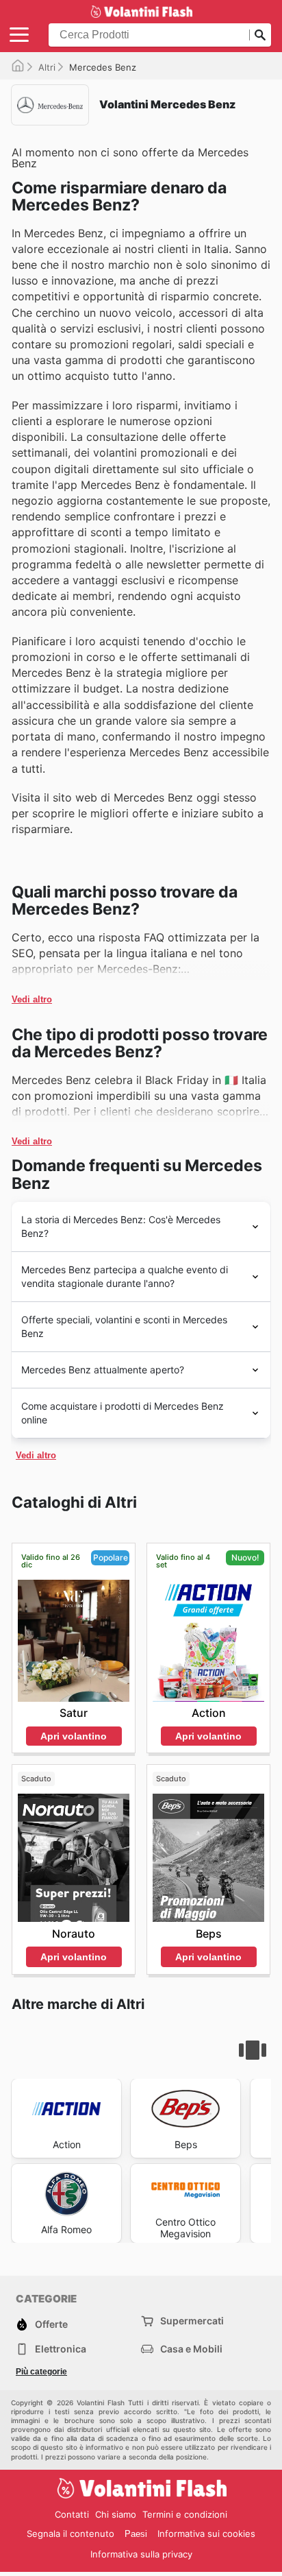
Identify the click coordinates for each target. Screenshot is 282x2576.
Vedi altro (32, 999)
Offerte (51, 2324)
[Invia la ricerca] (260, 35)
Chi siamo (116, 2514)
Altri (47, 67)
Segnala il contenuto (70, 2533)
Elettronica (61, 2349)
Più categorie (41, 2372)
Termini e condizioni (185, 2514)
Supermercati (192, 2321)
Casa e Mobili (191, 2349)
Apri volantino (74, 1736)
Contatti (72, 2514)
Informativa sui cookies (206, 2533)
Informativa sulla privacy (141, 2554)
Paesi (136, 2534)
